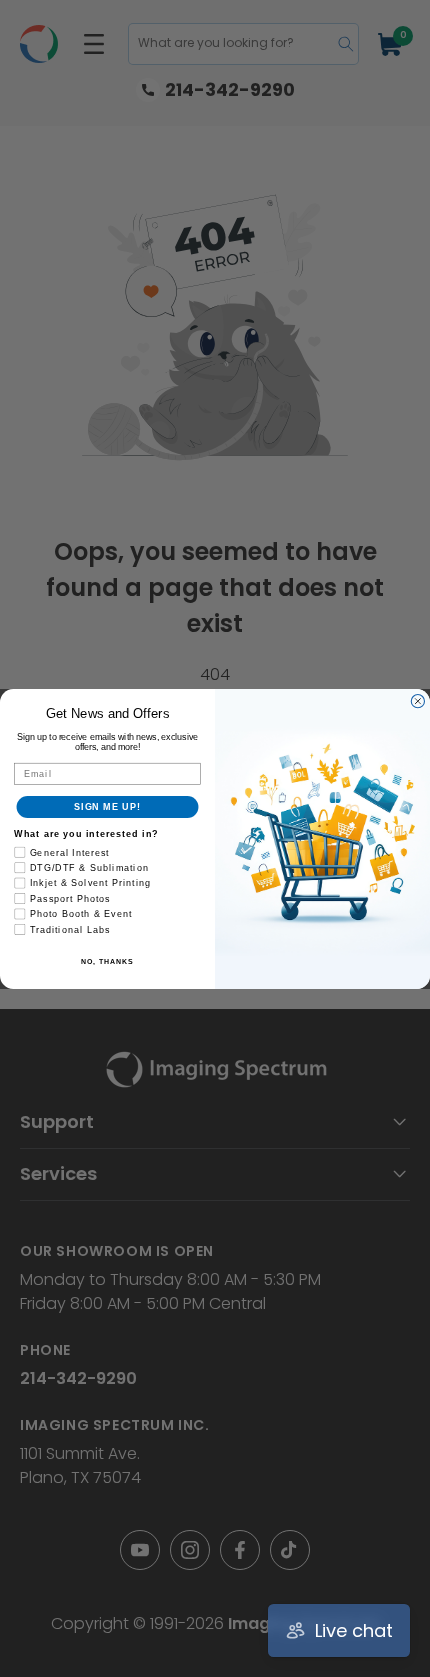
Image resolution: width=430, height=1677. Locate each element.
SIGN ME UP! (107, 806)
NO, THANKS (107, 961)
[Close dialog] (417, 700)
